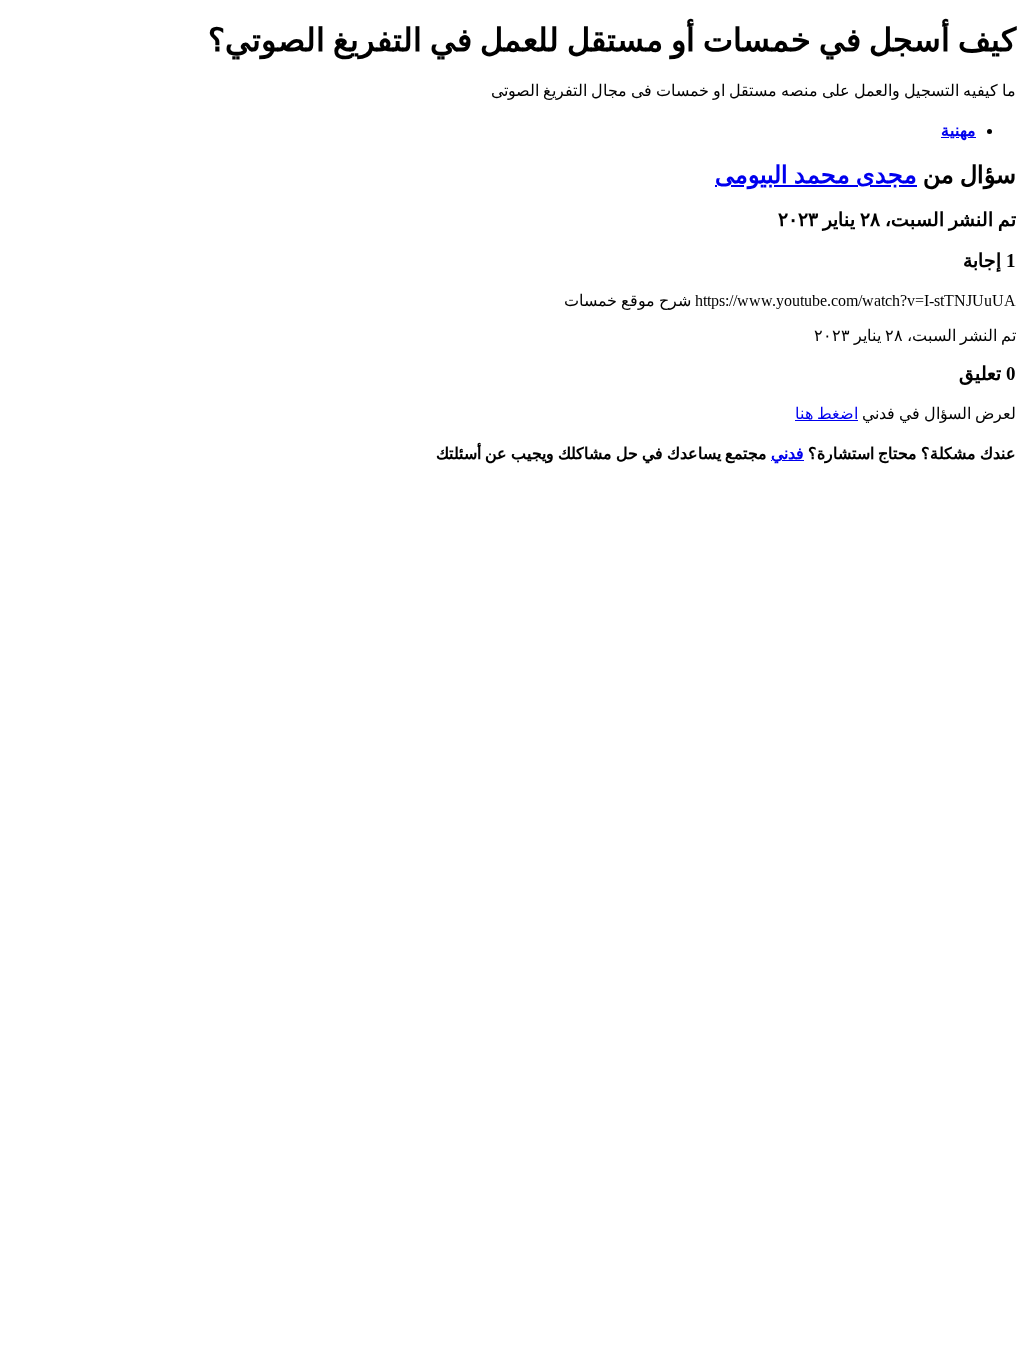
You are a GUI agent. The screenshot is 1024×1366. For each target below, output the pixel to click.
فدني (787, 453)
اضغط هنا (826, 413)
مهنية (958, 130)
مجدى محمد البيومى (816, 175)
